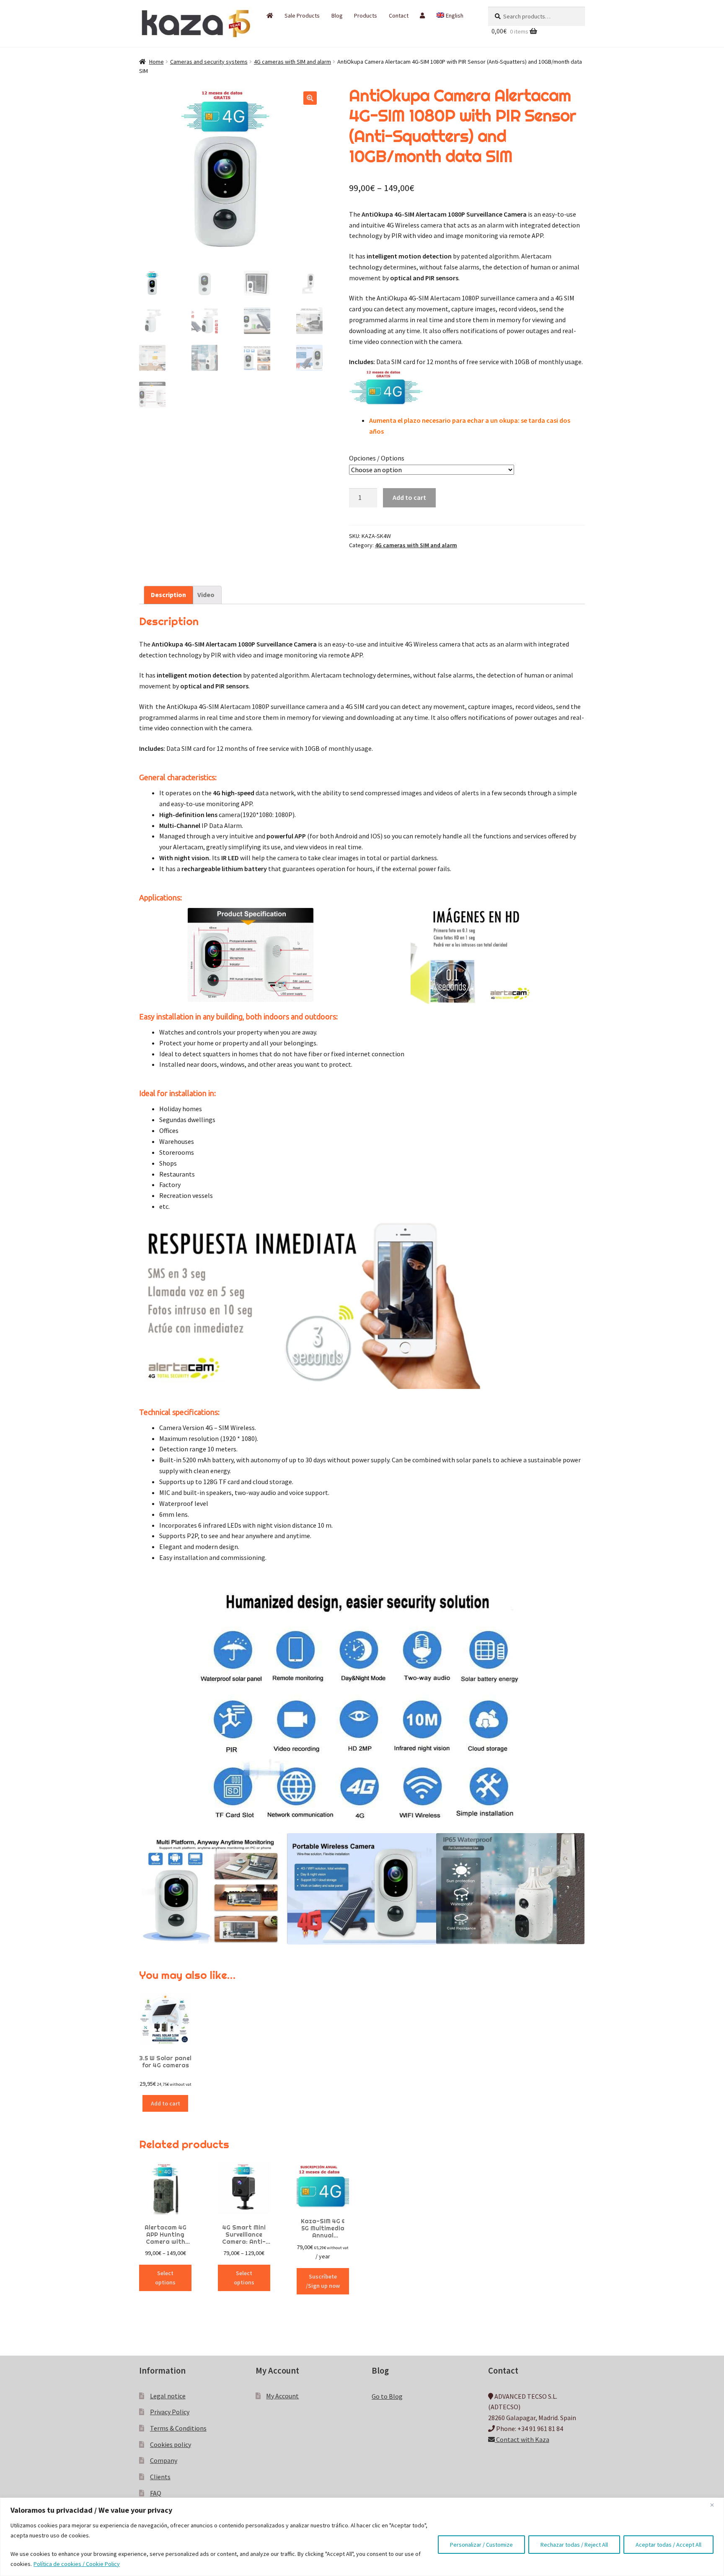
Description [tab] (168, 595)
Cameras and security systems (209, 62)
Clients (160, 2477)
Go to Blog (387, 2396)
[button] (310, 98)
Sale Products (302, 16)
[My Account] (423, 16)
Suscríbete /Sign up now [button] (323, 2281)
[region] (362, 2537)
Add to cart (409, 497)
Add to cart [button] (165, 2103)
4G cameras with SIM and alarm (292, 62)
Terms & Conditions (178, 2428)
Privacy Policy (170, 2412)
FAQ (156, 2493)
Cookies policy (171, 2444)
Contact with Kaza (522, 2439)
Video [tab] (206, 595)
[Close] (715, 2505)
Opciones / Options (377, 458)
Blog (337, 16)
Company (164, 2460)
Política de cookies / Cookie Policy (77, 2564)
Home (156, 62)
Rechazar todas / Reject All (574, 2545)
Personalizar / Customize (481, 2545)
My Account (282, 2396)
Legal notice (168, 2396)
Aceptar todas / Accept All (668, 2545)
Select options (165, 2278)
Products (366, 16)
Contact (399, 16)
